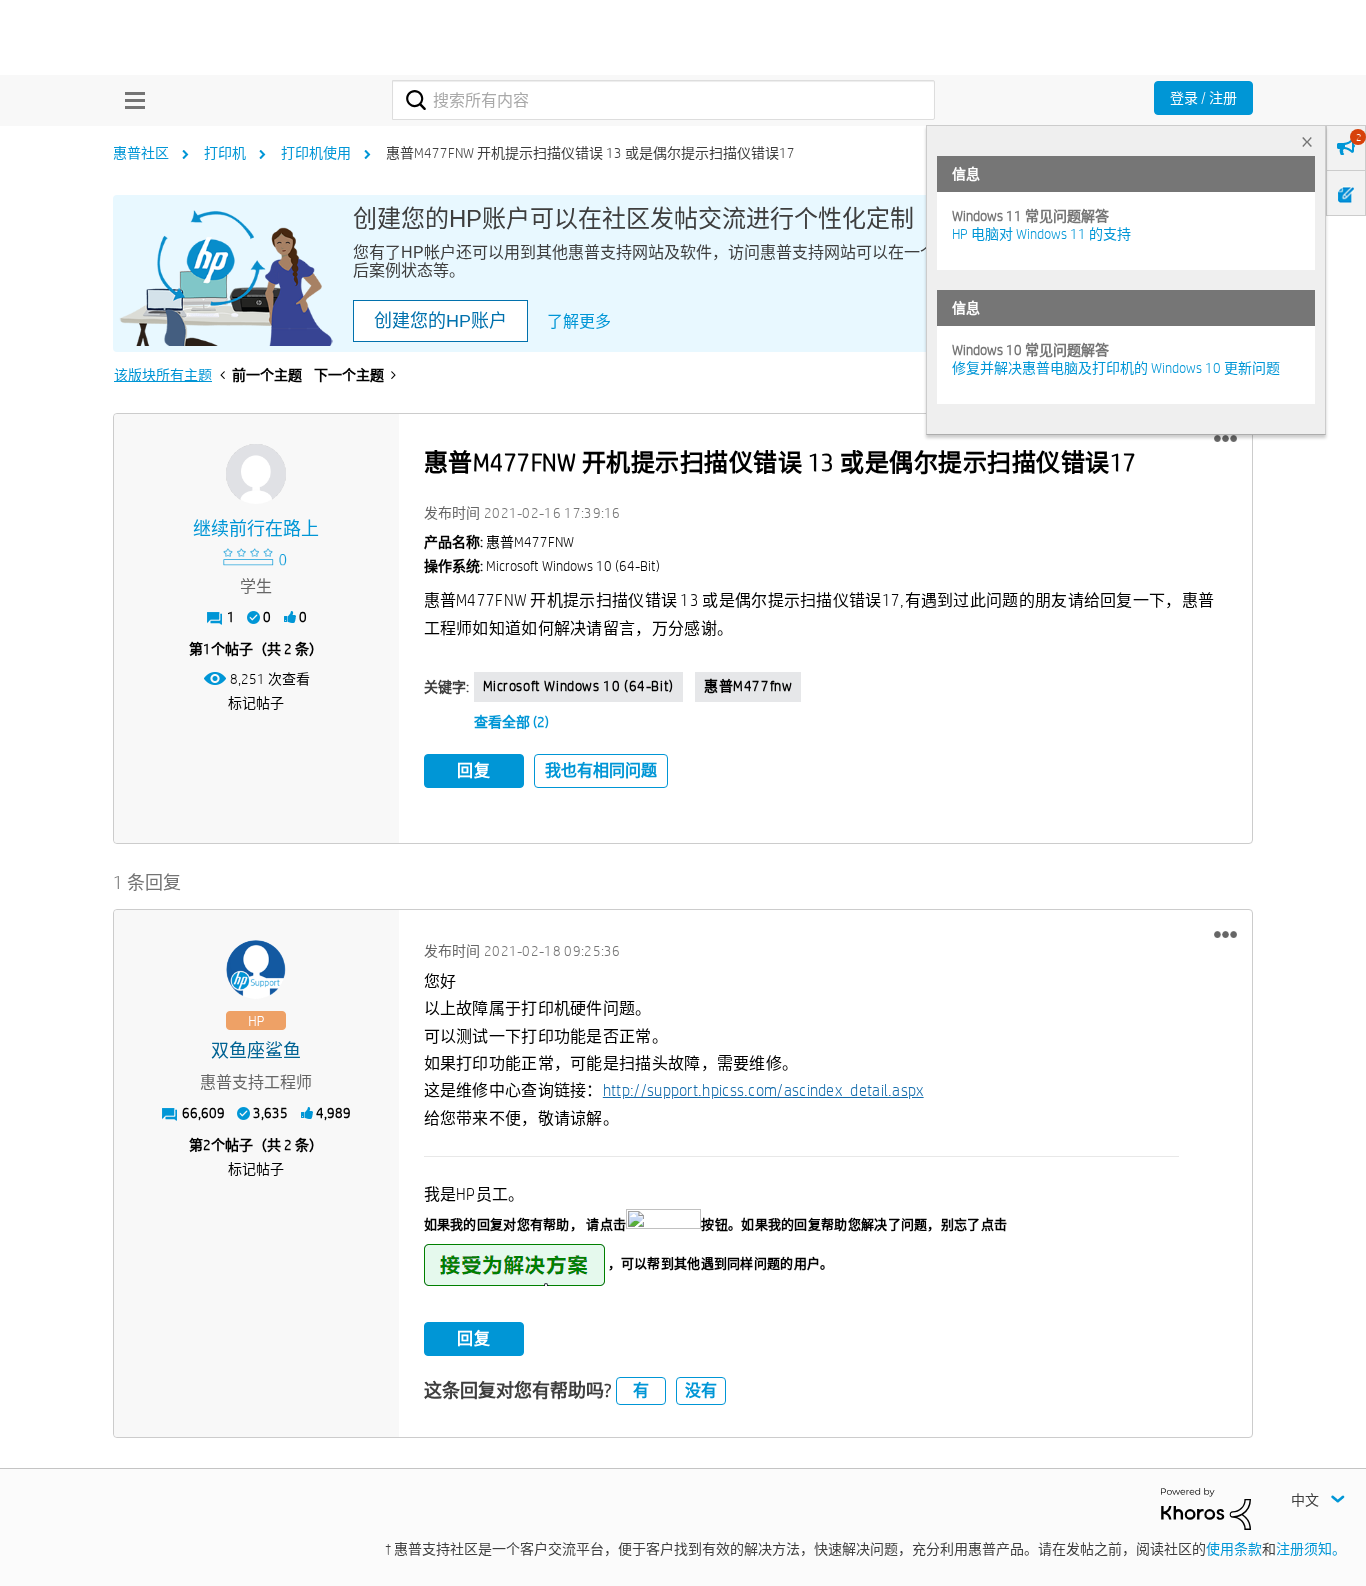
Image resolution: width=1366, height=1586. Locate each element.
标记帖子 (256, 703)
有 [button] (641, 1390)
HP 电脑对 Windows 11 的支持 (1041, 234)
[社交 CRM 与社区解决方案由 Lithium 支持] (1206, 1507)
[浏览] (130, 100)
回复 (474, 770)
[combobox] (663, 100)
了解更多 (579, 321)
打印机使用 (316, 153)
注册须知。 (1311, 1549)
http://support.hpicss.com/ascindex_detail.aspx (763, 1090)
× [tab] (1307, 141)
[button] (1225, 439)
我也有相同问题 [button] (601, 770)
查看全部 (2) (511, 722)
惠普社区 (141, 153)
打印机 (225, 153)
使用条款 (1234, 1549)
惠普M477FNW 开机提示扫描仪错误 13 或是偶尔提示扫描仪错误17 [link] (590, 153)
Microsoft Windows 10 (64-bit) (578, 686)
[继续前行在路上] (256, 474)
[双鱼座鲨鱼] (256, 970)
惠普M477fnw (748, 686)
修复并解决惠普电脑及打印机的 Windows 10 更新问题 (1116, 368)
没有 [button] (701, 1390)
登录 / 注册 (1203, 98)
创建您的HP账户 (440, 321)
